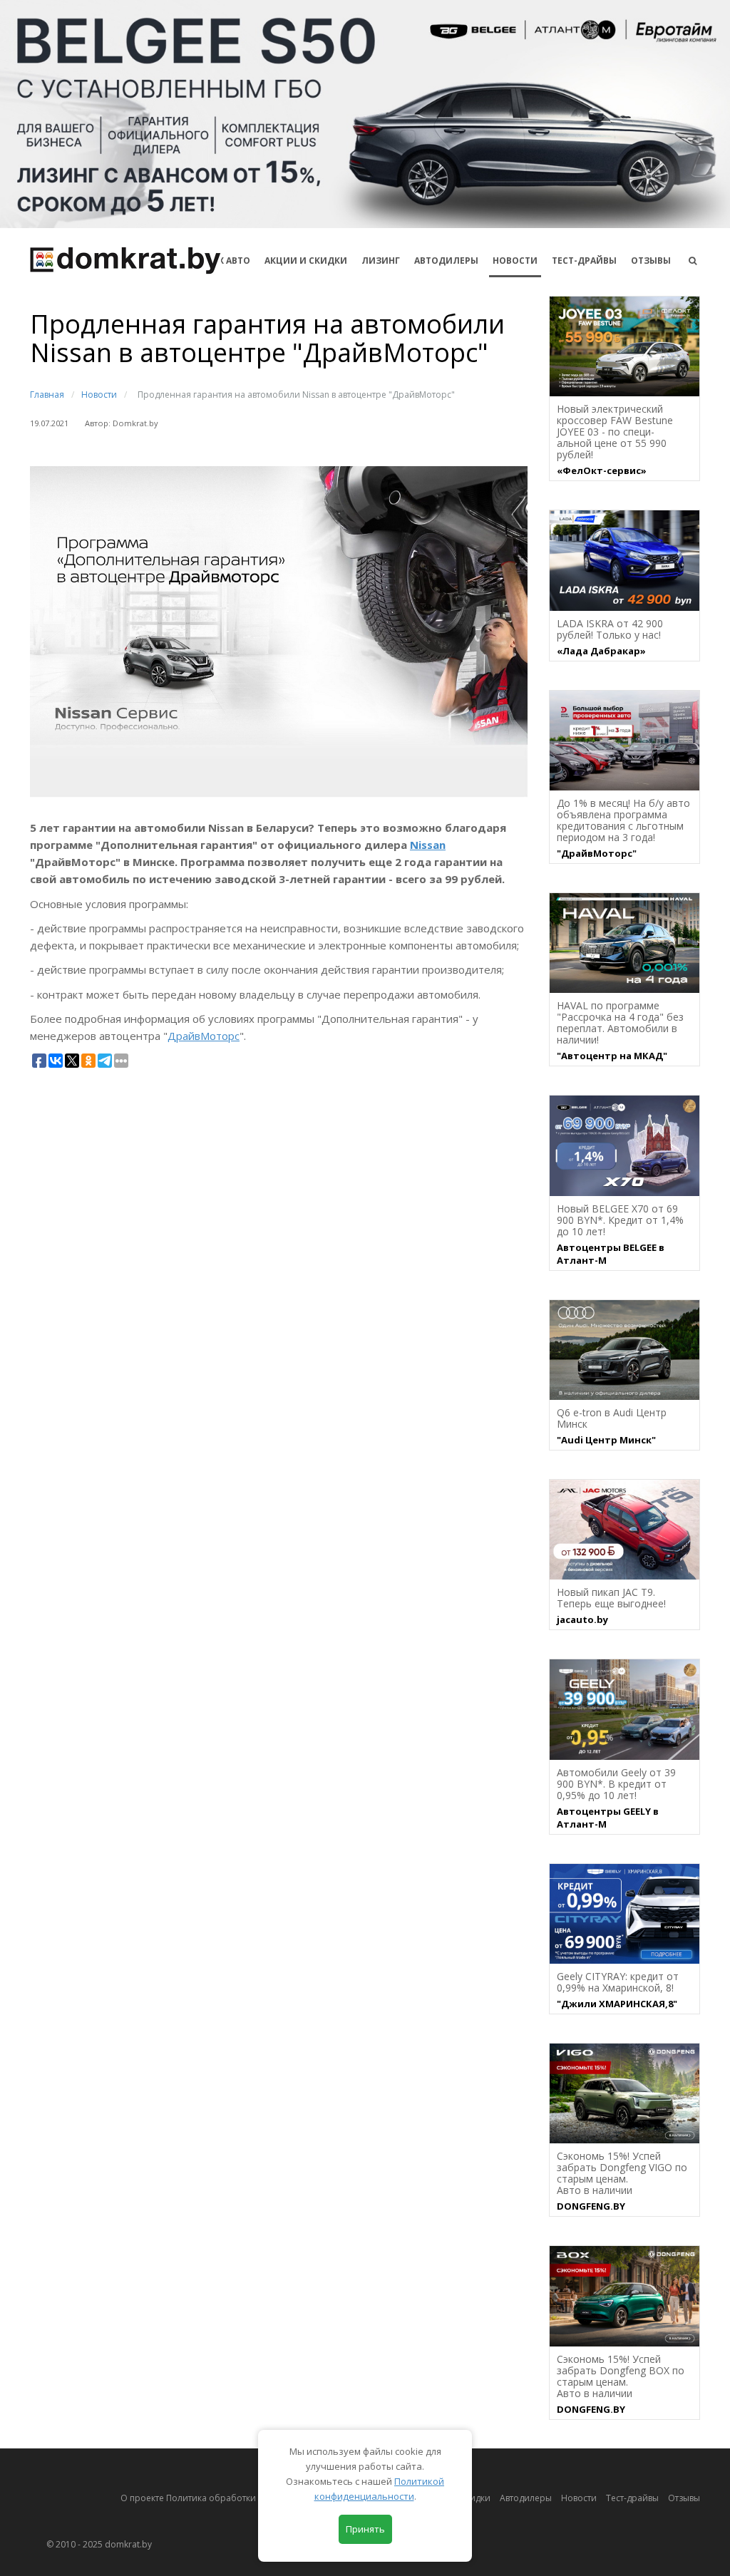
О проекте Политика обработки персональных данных (238, 2498)
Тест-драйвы (584, 261)
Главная (47, 395)
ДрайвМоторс (204, 1036)
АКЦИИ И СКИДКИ (306, 261)
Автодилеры (446, 261)
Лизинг (381, 261)
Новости (515, 261)
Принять (365, 2529)
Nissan (428, 845)
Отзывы (651, 261)
